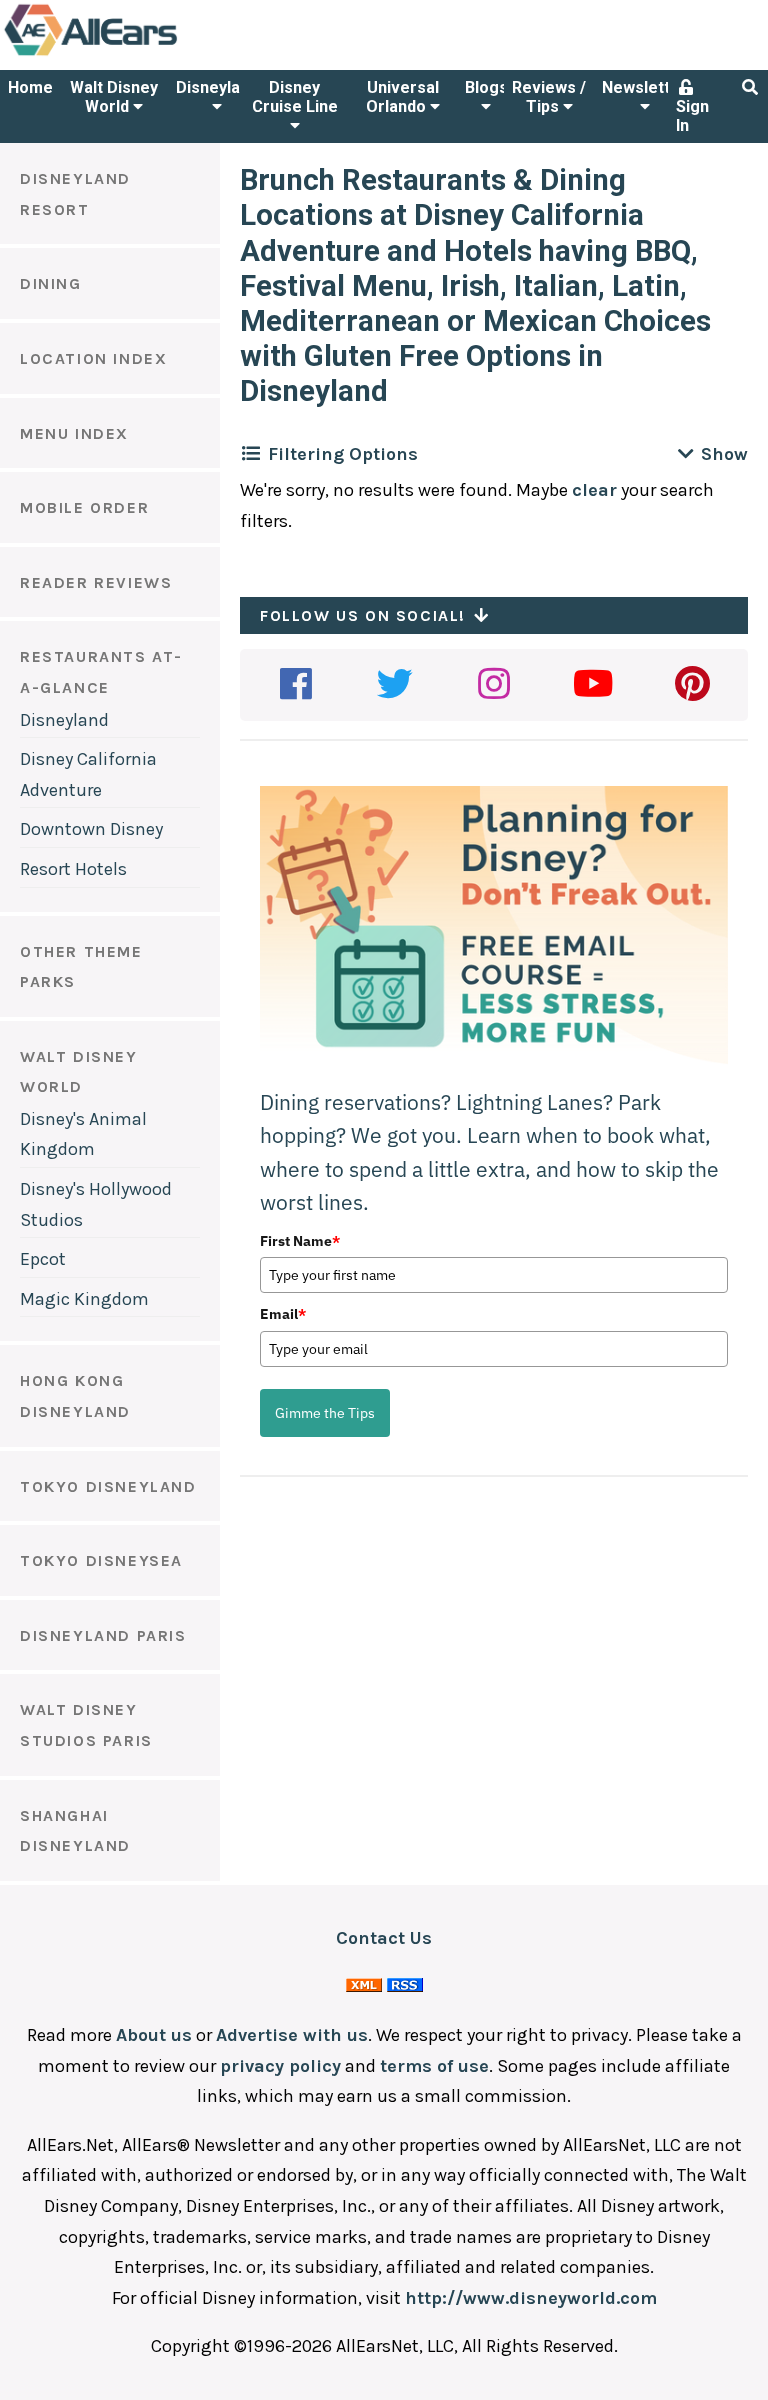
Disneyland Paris (103, 1635)
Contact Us (384, 1938)
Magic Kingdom (84, 1299)
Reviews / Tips (549, 97)
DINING (51, 283)
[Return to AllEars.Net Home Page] (153, 54)
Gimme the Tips (325, 1413)
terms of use (434, 2066)
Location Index (93, 358)
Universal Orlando (402, 97)
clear (594, 490)
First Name (300, 1241)
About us (154, 2035)
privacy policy (280, 2066)
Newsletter (644, 87)
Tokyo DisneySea (101, 1560)
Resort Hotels (73, 869)
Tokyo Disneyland (108, 1486)
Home (30, 87)
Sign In (692, 116)
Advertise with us (292, 2035)
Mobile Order (84, 507)
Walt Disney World (114, 97)
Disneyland (217, 87)
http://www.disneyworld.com (531, 2298)
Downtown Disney (91, 829)
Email (283, 1314)
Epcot (43, 1259)
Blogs (486, 87)
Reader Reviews (96, 582)
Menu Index (74, 433)
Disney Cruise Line (295, 97)
